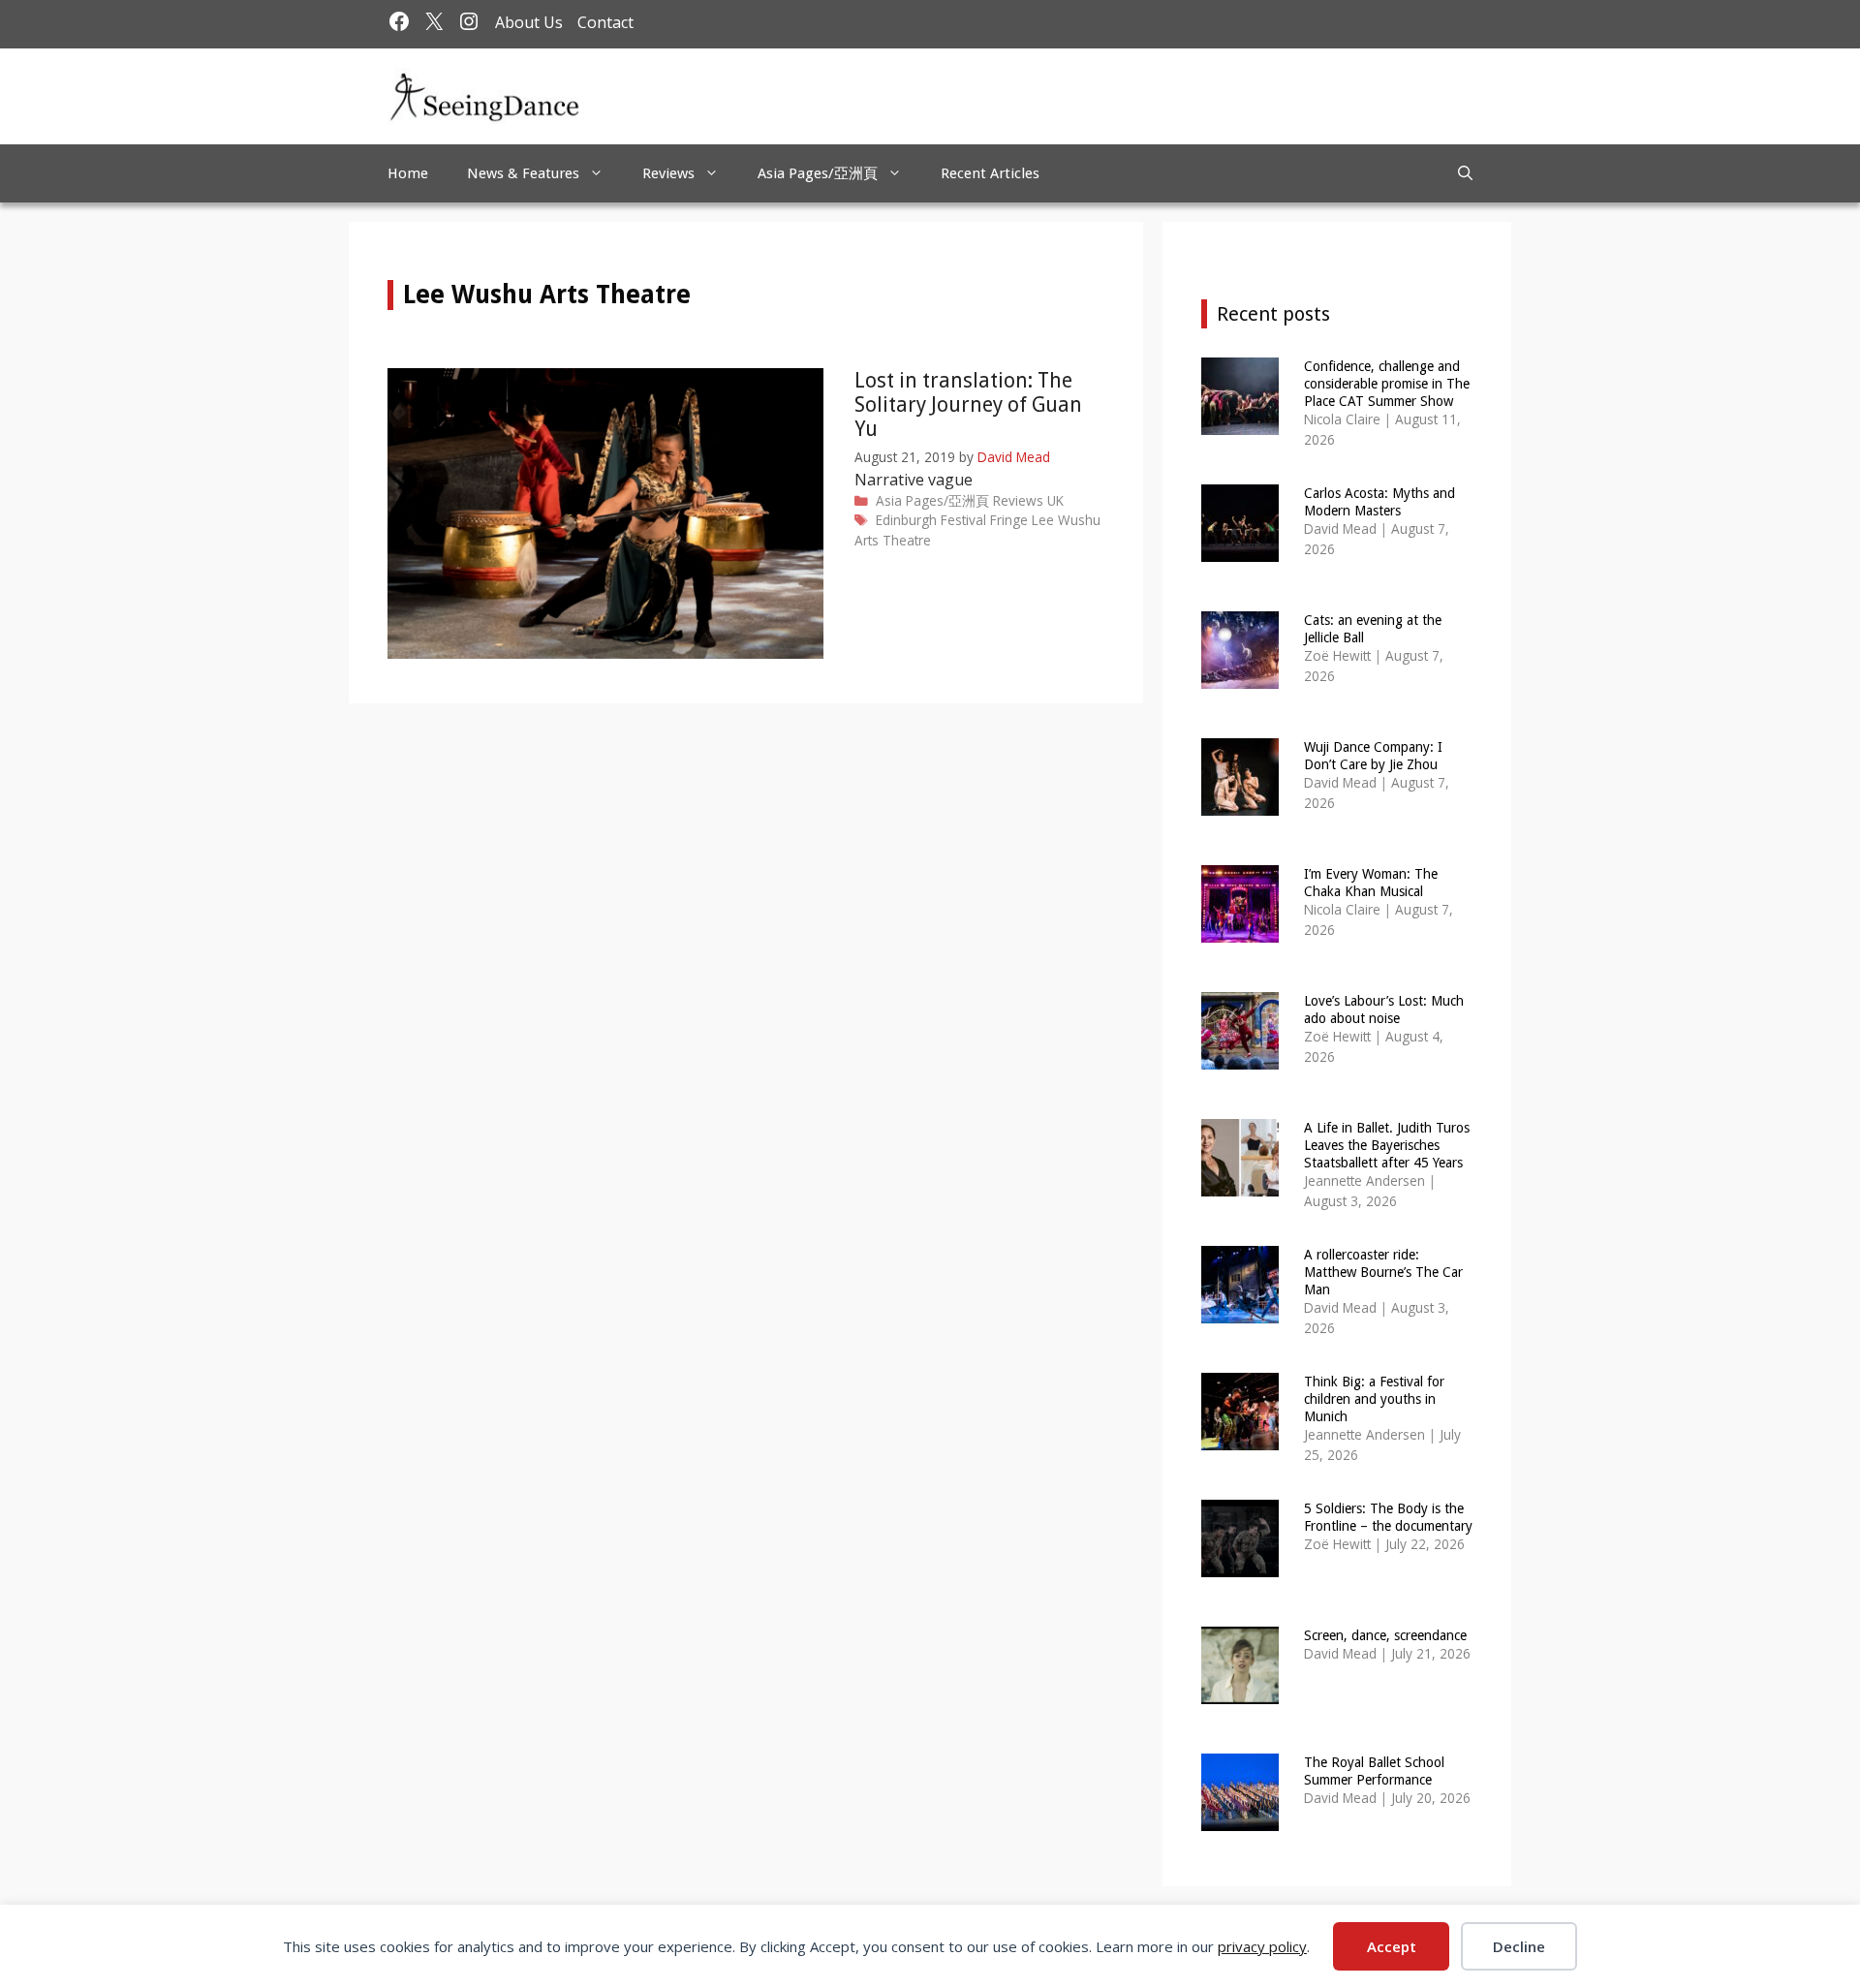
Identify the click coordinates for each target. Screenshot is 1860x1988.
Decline (1519, 1946)
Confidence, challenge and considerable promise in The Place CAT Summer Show (1387, 384)
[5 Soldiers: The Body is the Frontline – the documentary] (1240, 1564)
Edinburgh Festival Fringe (952, 520)
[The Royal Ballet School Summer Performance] (1240, 1818)
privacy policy (1262, 1946)
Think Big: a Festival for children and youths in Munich (1374, 1399)
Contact (605, 22)
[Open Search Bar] (1465, 173)
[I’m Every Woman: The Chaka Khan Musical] (1240, 930)
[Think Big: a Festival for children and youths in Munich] (1240, 1437)
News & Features (523, 173)
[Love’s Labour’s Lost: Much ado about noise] (1240, 1056)
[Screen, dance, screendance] (1240, 1691)
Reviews (668, 173)
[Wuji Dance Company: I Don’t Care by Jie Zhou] (1240, 803)
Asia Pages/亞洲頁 (818, 173)
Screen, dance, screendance (1385, 1635)
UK (1055, 500)
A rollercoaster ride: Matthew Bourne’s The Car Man (1383, 1272)
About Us (529, 22)
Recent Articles (990, 173)
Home (408, 173)
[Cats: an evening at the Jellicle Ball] (1240, 676)
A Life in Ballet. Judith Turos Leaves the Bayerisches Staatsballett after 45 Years (1387, 1145)
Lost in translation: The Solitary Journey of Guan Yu (968, 404)
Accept (1392, 1946)
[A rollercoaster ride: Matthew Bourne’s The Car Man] (1240, 1310)
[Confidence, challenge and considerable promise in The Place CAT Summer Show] (1240, 422)
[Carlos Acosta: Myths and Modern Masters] (1240, 549)
